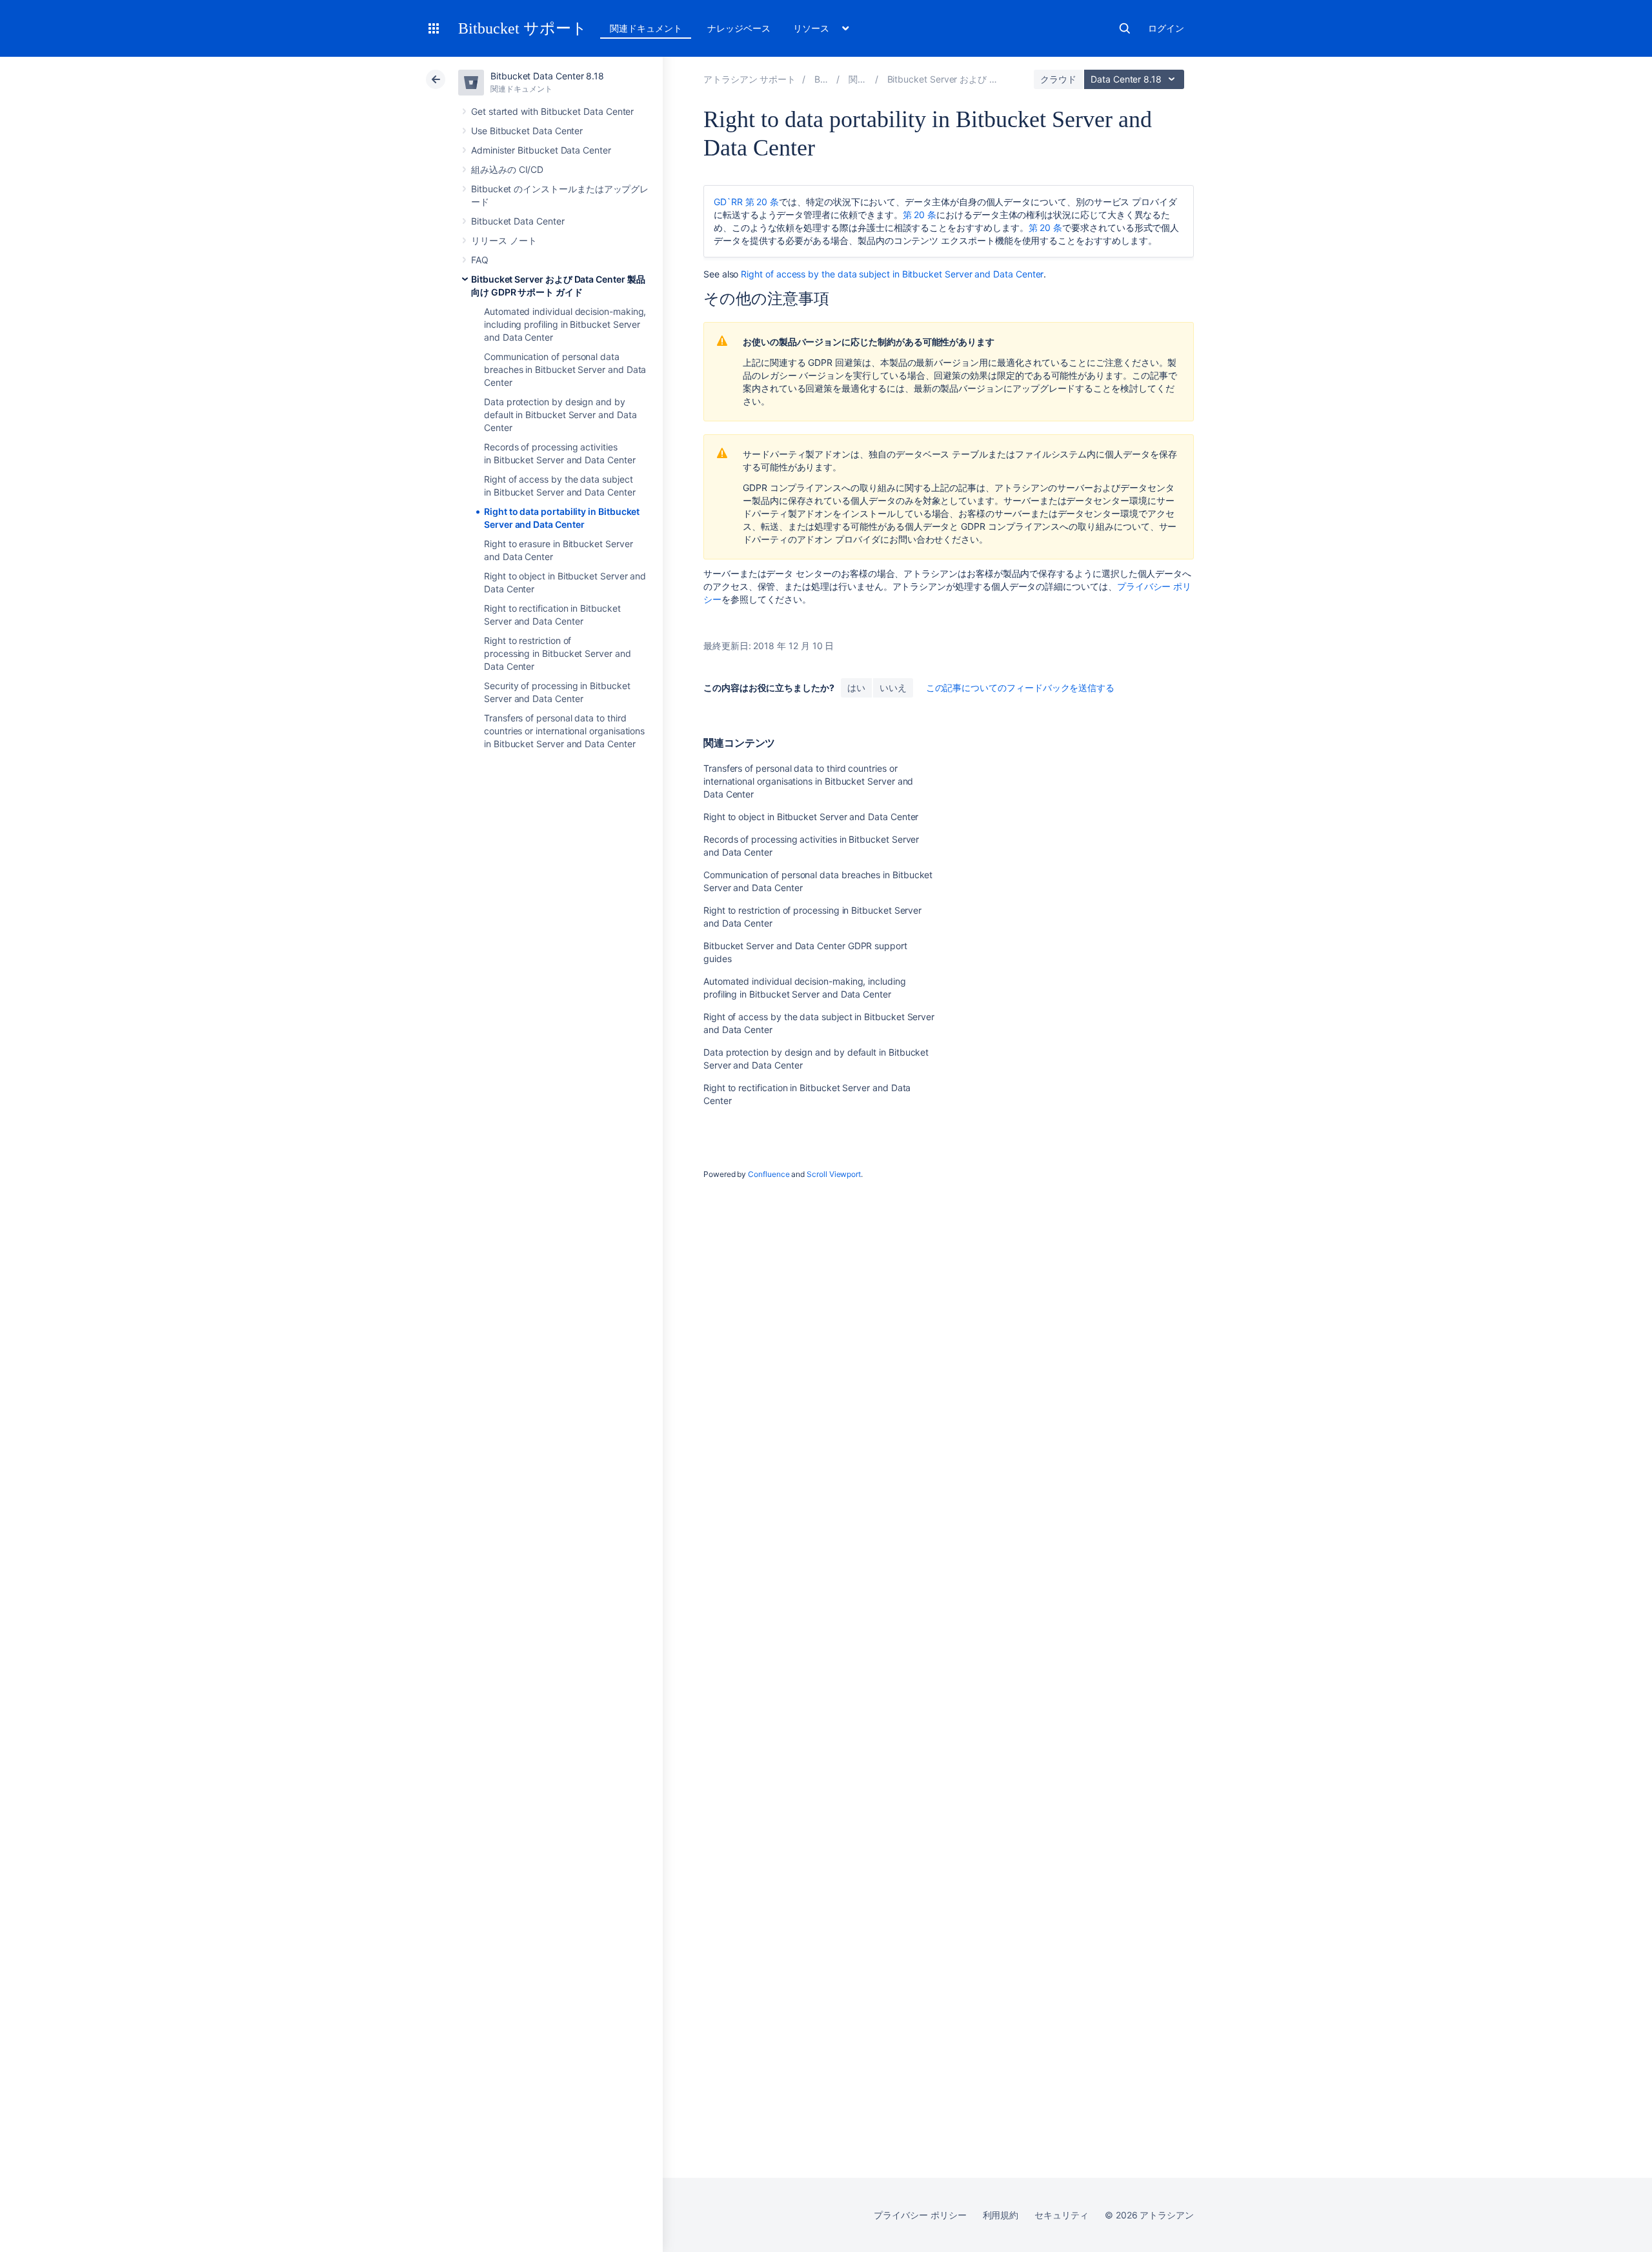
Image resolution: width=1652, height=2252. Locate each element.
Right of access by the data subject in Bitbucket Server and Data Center (892, 274)
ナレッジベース (739, 28)
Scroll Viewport (834, 1174)
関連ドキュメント (646, 28)
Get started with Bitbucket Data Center (552, 111)
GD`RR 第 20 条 (746, 202)
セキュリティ (1062, 2215)
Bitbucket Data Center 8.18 (547, 76)
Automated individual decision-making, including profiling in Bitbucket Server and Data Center (565, 324)
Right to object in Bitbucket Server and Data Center (811, 817)
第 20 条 (920, 215)
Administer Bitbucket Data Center (541, 150)
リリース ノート (504, 240)
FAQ (480, 260)
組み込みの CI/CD (507, 169)
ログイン (1166, 28)
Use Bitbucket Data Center (527, 131)
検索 (1125, 28)
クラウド (1058, 79)
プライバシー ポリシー (920, 2215)
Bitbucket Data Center (518, 221)
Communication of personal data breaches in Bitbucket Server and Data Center (565, 369)
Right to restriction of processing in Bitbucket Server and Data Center (558, 653)
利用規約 (1001, 2215)
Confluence (769, 1174)
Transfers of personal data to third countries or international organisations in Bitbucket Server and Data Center (564, 731)
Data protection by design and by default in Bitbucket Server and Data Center (560, 415)
